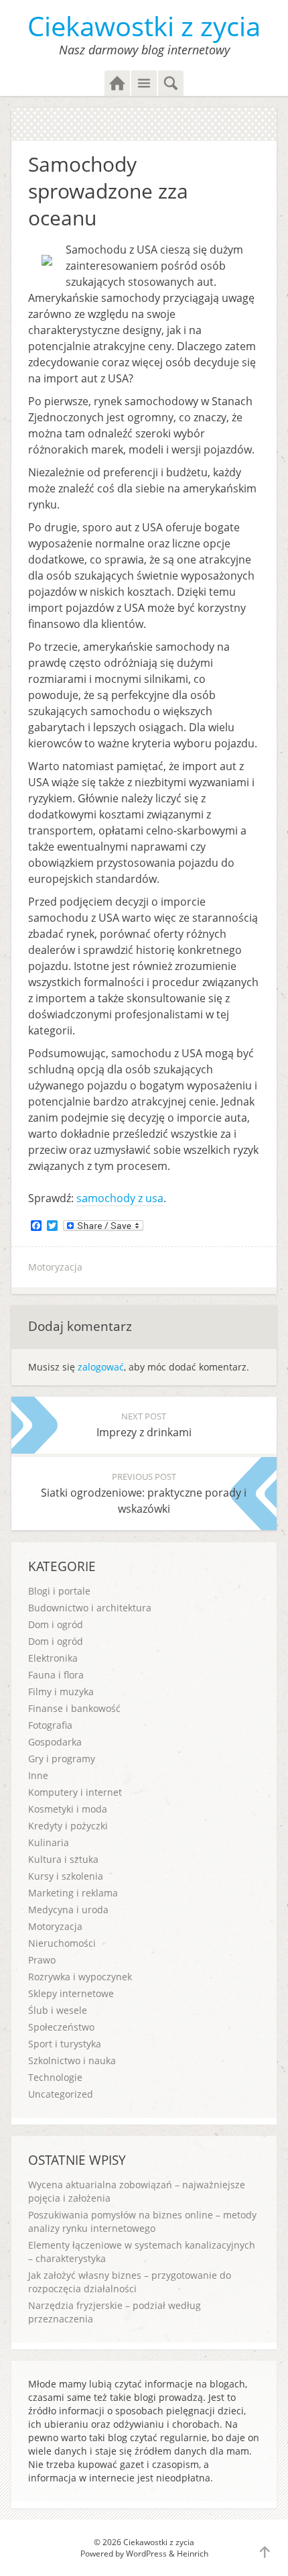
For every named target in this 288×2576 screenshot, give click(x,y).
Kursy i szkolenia (66, 1876)
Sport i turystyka (65, 2044)
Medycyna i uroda (68, 1910)
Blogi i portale (59, 1591)
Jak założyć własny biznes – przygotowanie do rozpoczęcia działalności (130, 2282)
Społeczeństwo (61, 2027)
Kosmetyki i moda (68, 1809)
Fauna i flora (56, 1675)
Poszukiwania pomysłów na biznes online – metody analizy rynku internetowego (142, 2221)
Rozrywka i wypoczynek (80, 1977)
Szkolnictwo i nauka (72, 2060)
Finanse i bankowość (74, 1708)
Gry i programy (62, 1759)
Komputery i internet (75, 1792)
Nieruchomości (62, 1943)
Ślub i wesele (58, 2010)
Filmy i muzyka (61, 1692)
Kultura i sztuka (63, 1859)
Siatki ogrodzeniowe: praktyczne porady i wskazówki (144, 1493)
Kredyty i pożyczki (68, 1826)
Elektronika (53, 1658)
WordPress (146, 2554)
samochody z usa (120, 1198)
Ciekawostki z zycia (144, 26)
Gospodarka (55, 1742)
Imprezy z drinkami (144, 1425)
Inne (38, 1775)
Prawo (42, 1960)
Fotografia (50, 1725)
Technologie (55, 2077)
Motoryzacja (55, 1267)
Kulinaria (49, 1842)
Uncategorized (61, 2094)
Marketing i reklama (73, 1893)
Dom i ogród (56, 1624)
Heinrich (193, 2554)
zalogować (101, 1367)
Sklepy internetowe (71, 1993)
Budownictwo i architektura (90, 1608)
